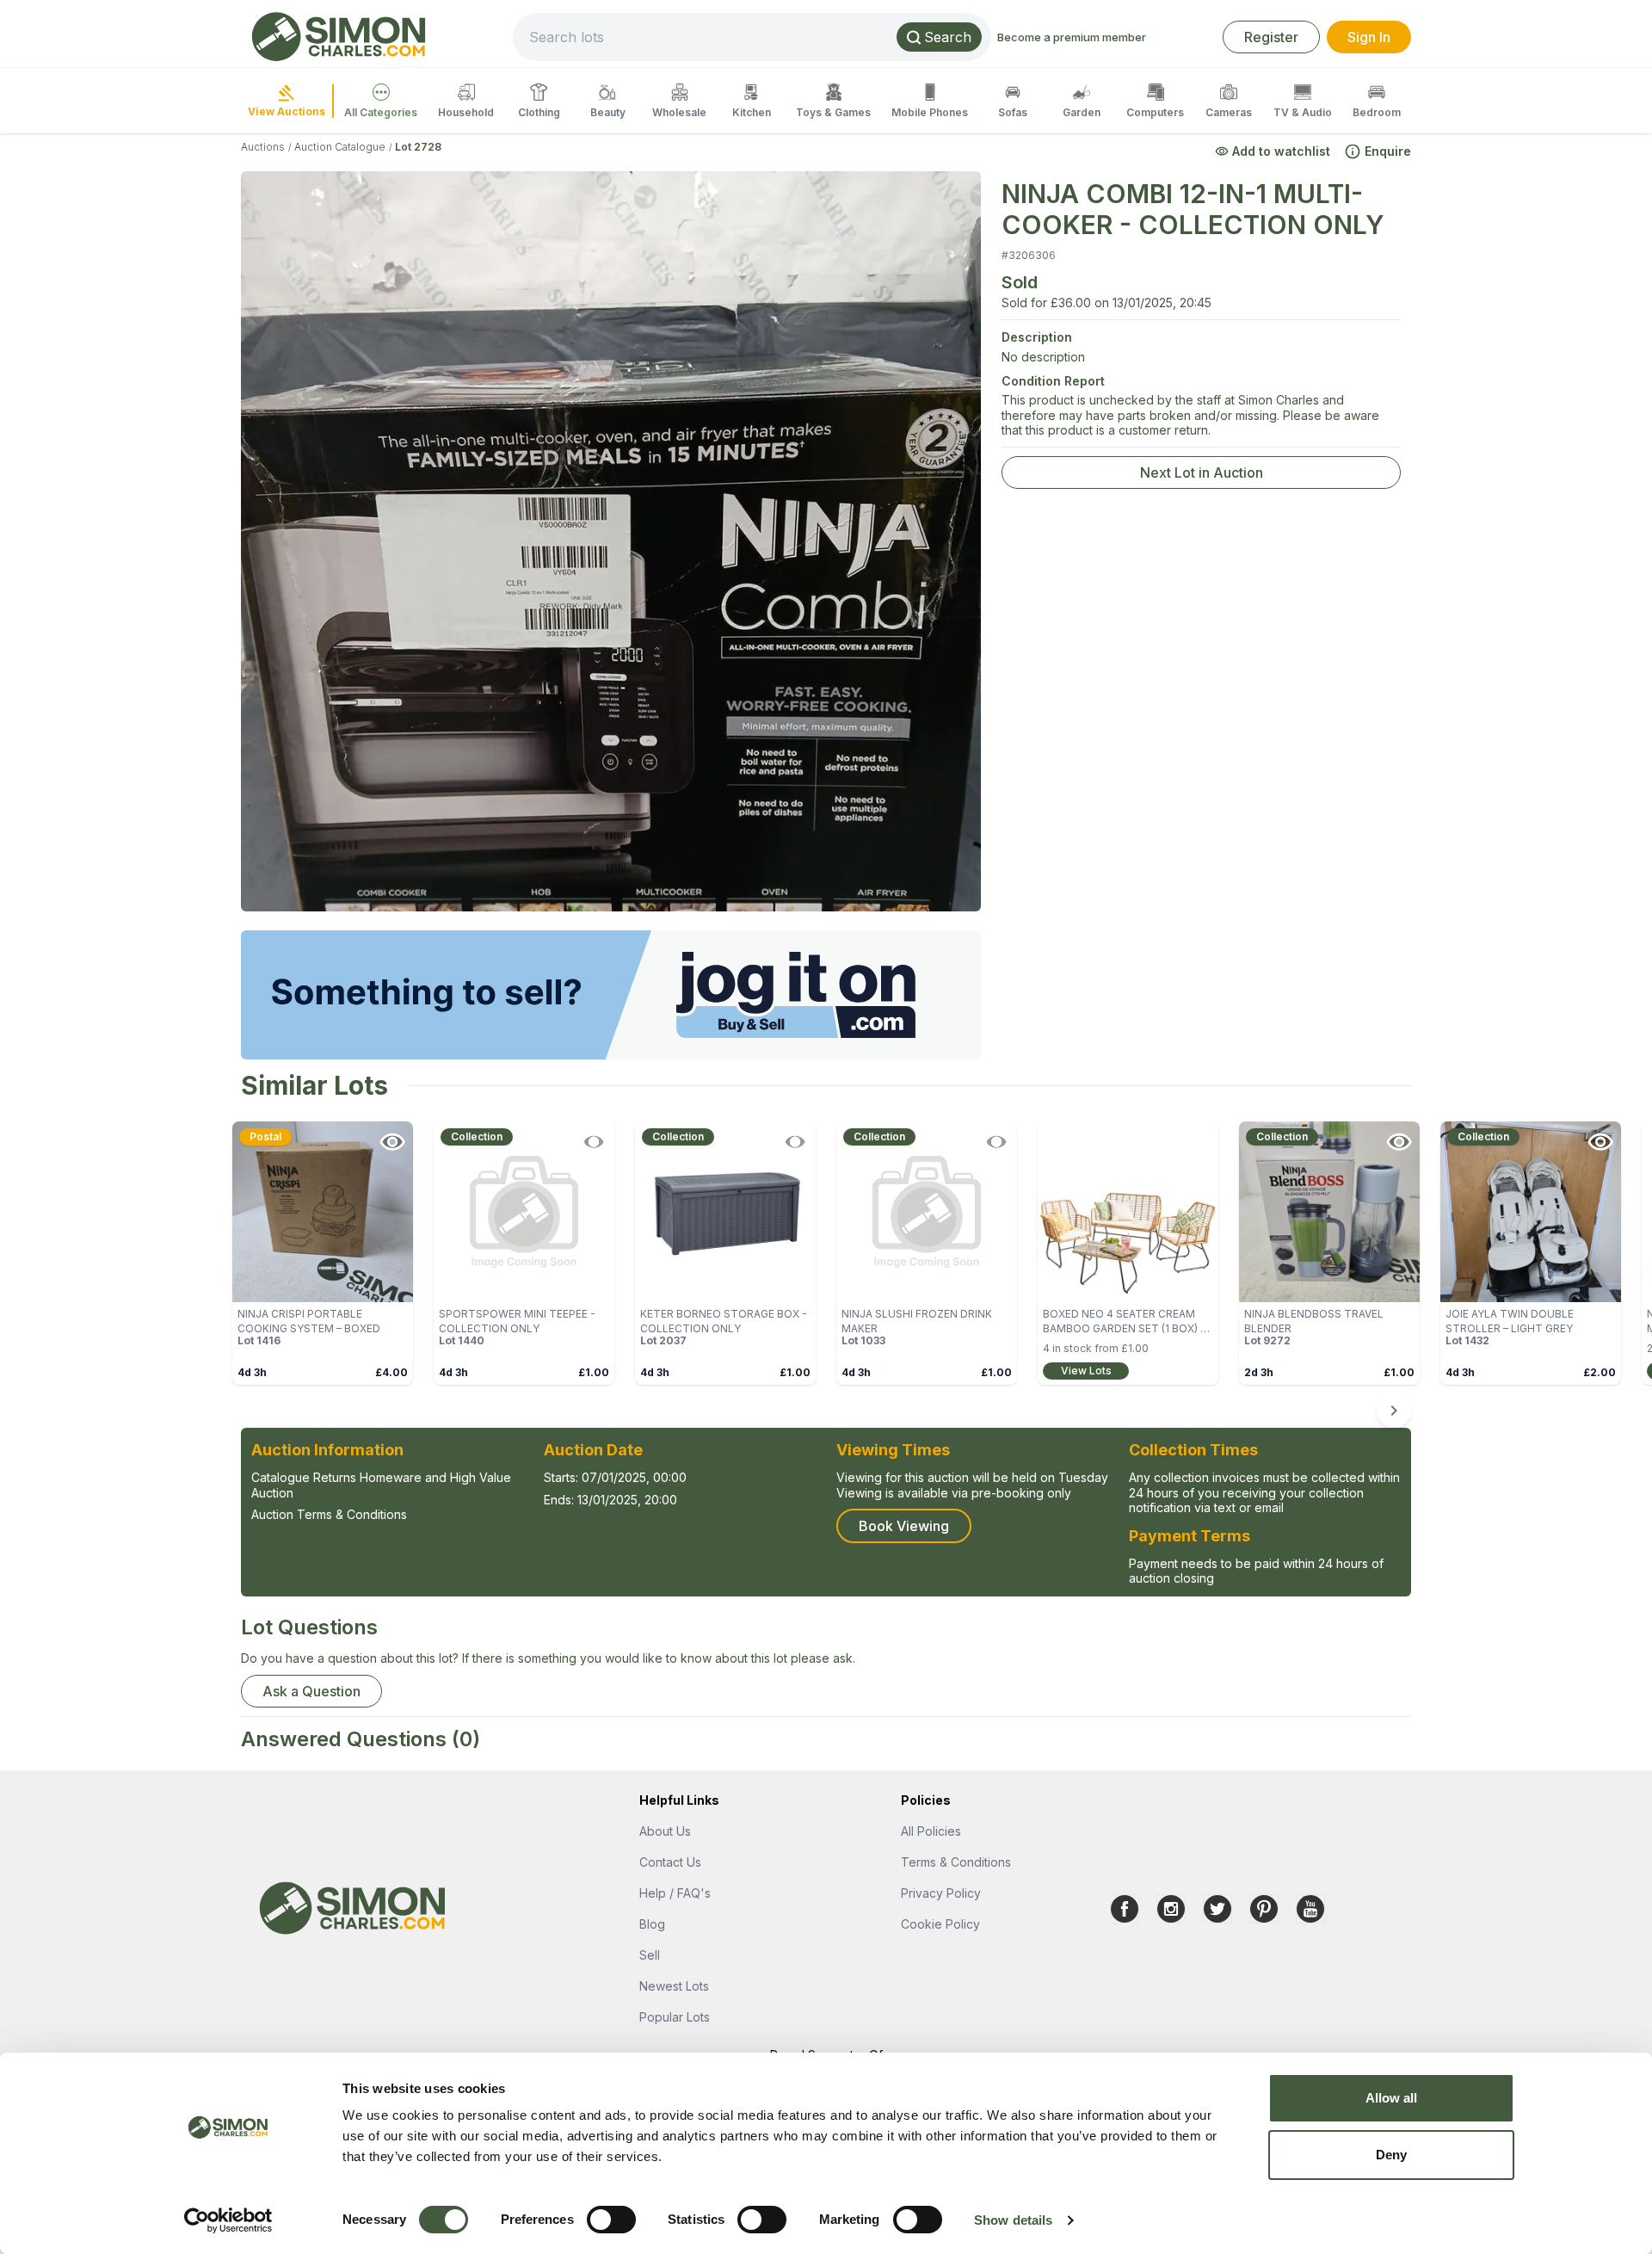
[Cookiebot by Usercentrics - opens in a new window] (228, 2220)
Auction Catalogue (340, 147)
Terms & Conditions (956, 1862)
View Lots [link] (1086, 1371)
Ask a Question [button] (311, 1691)
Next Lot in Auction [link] (1202, 472)
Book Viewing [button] (904, 1526)
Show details (1013, 2220)
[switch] (611, 2220)
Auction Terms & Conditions (329, 1514)
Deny (1391, 2155)
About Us (665, 1831)
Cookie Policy (940, 1924)
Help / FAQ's (675, 1893)
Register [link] (1271, 37)
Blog (652, 1924)
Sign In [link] (1369, 37)
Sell (650, 1955)
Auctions (263, 147)
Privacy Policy (941, 1893)
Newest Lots (674, 1986)
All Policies (931, 1831)
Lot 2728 (418, 147)
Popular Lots (675, 2017)
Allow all (1392, 2098)
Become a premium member (1072, 37)
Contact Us (670, 1862)
